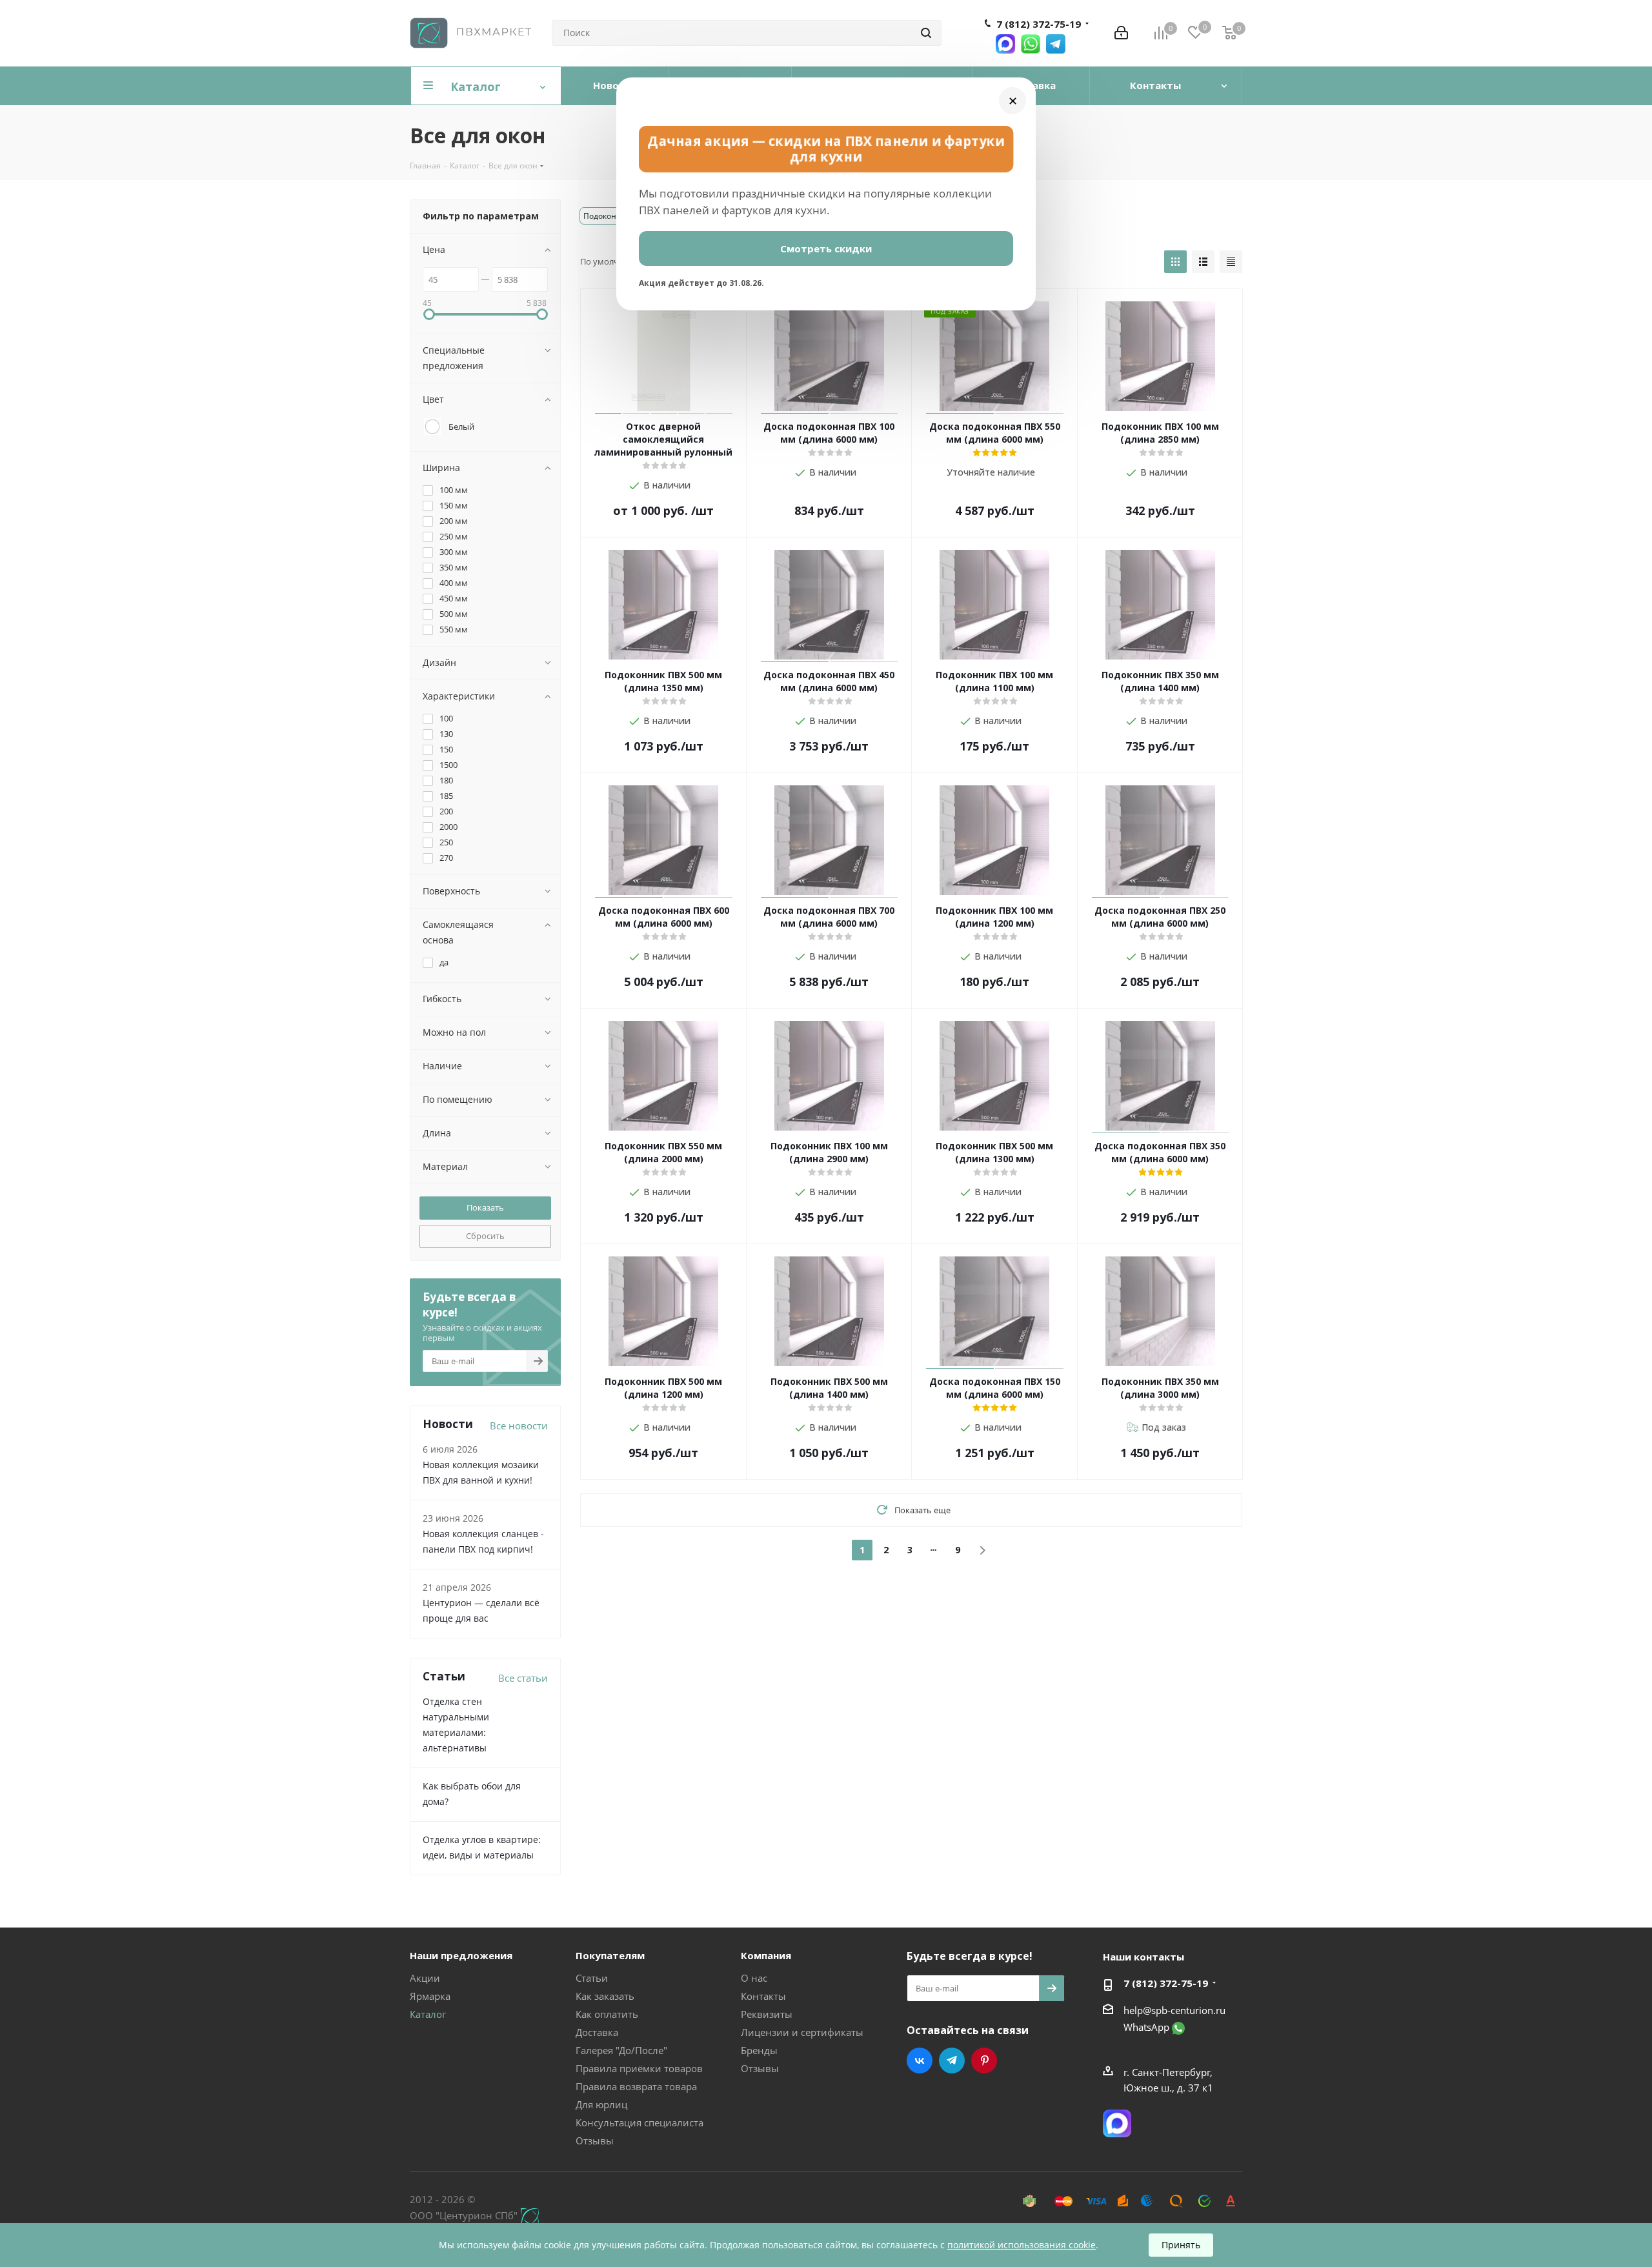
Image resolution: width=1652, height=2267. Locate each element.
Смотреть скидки (826, 248)
